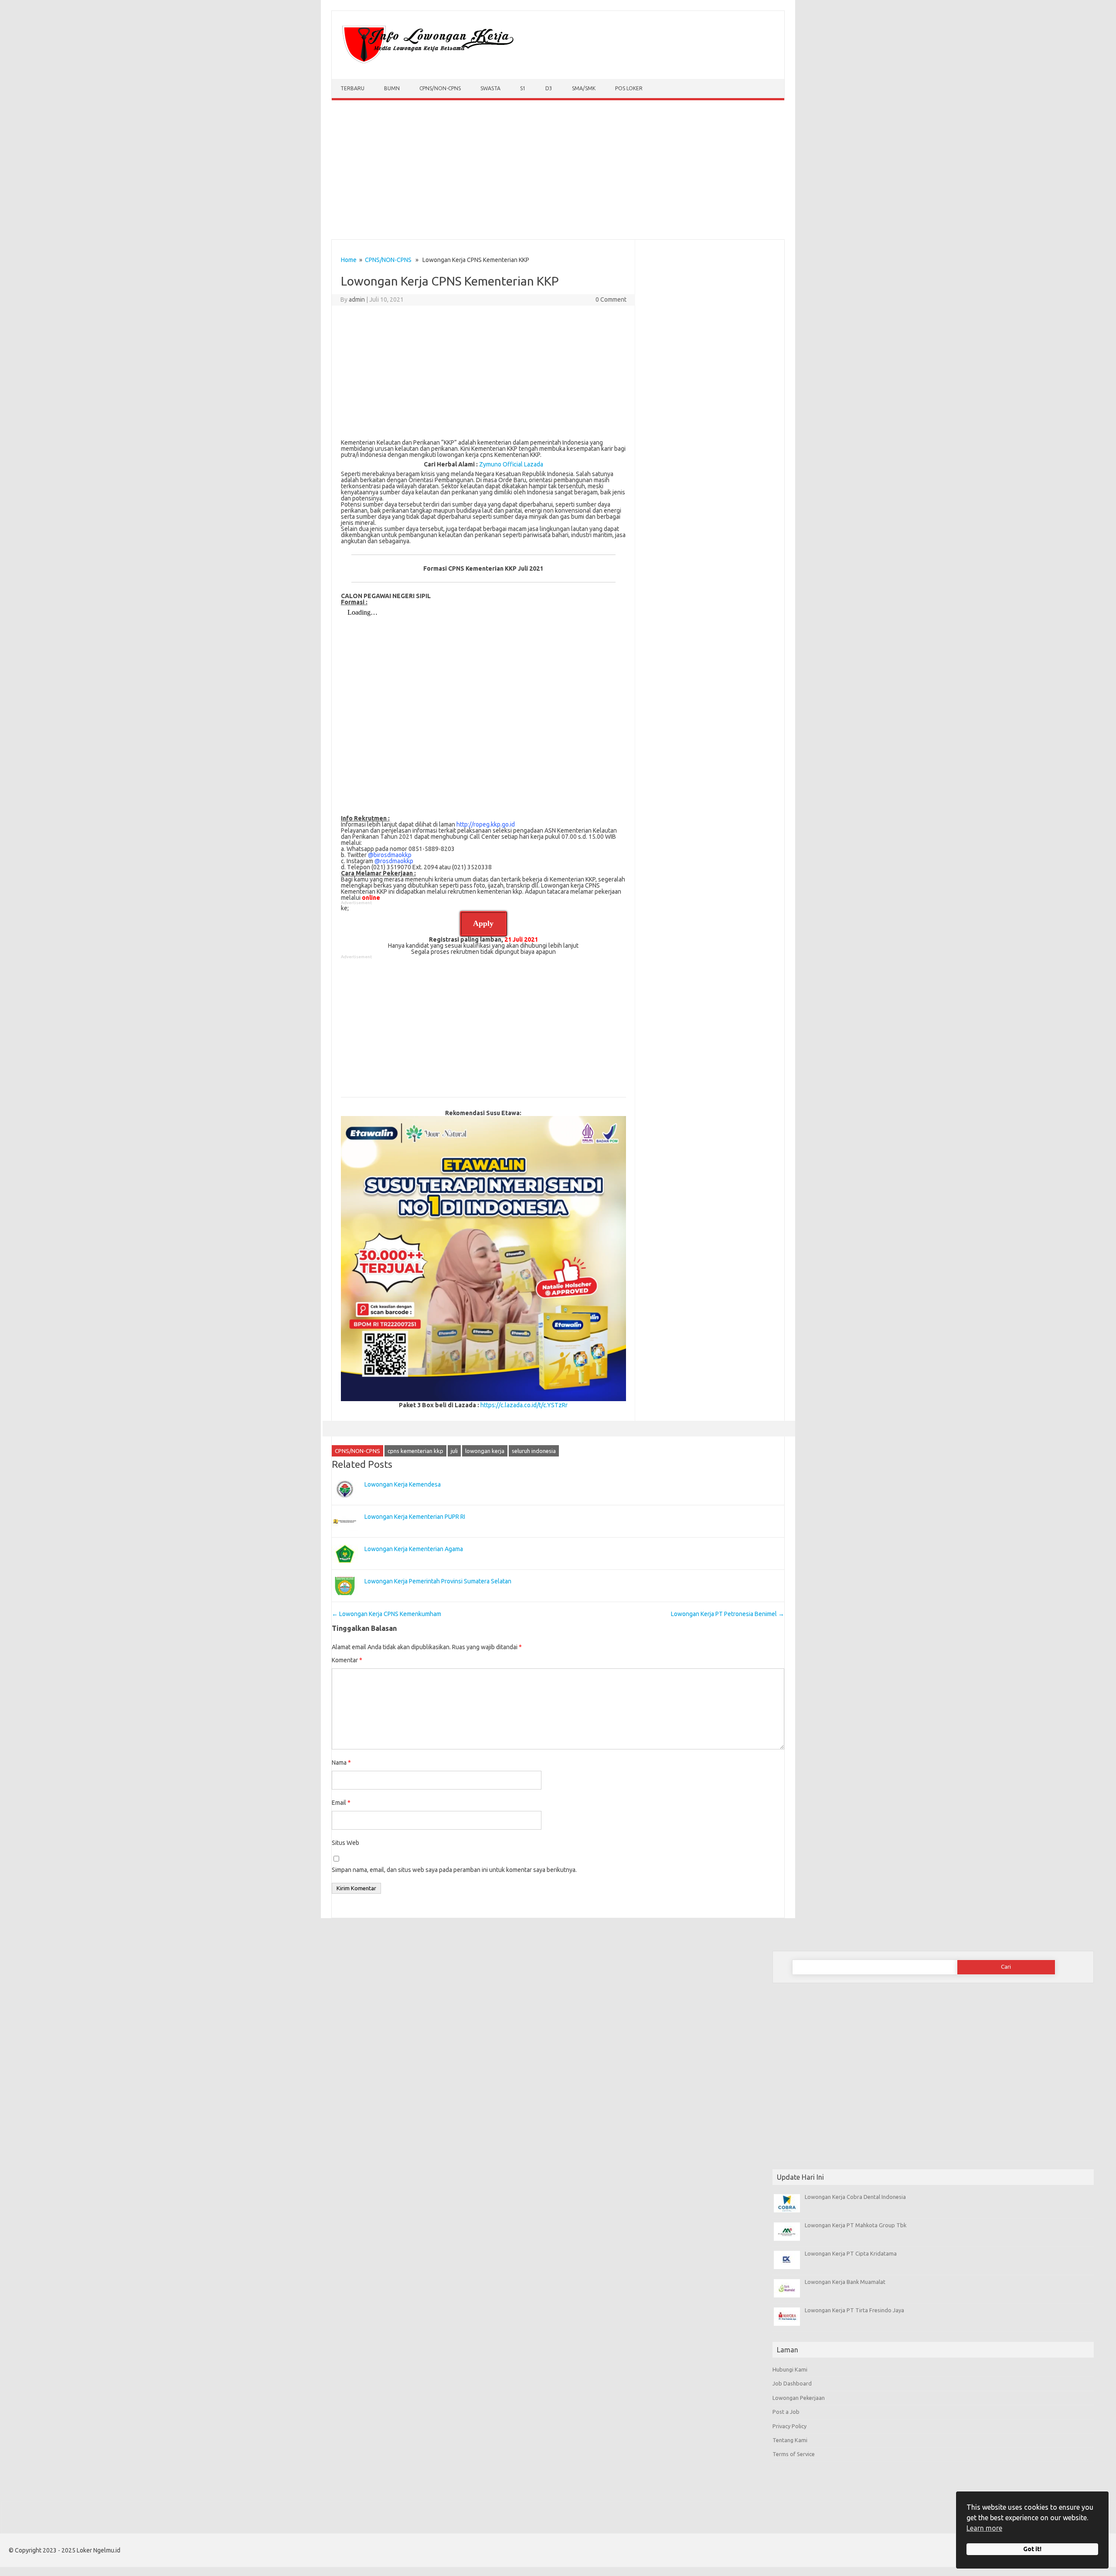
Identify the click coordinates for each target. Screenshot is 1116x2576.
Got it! (1032, 2549)
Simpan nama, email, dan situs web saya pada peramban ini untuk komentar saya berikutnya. (454, 1870)
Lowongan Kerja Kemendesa (403, 1484)
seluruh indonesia (534, 1451)
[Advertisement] (558, 172)
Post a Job (786, 2412)
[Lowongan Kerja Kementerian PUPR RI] (345, 1535)
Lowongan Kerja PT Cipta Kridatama (851, 2253)
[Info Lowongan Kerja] (426, 64)
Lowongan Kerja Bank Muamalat (845, 2282)
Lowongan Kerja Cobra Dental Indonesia (855, 2197)
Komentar (347, 1660)
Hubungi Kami (790, 2369)
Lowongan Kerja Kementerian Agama (414, 1549)
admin (357, 299)
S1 (523, 88)
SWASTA (490, 88)
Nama (341, 1763)
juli (454, 1451)
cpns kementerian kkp (415, 1451)
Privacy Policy (789, 2426)
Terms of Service (794, 2454)
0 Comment (611, 299)
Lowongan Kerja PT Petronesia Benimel (728, 1614)
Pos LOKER (629, 88)
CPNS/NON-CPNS (440, 88)
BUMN (392, 88)
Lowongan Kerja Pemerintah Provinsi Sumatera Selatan (438, 1581)
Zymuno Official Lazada (511, 464)
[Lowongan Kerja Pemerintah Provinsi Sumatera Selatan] (345, 1599)
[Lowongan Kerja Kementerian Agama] (345, 1567)
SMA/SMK (584, 88)
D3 (549, 88)
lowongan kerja (485, 1451)
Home (349, 260)
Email (341, 1803)
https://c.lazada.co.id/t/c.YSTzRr (524, 1405)
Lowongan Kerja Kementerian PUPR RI (415, 1517)
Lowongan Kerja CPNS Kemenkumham (386, 1614)
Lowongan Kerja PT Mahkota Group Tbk (856, 2225)
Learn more (984, 2528)
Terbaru (352, 88)
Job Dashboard (792, 2383)
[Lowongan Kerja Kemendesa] (345, 1502)
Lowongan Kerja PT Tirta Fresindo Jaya (854, 2310)
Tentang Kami (790, 2440)
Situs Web (345, 1843)
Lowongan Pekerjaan (799, 2398)
